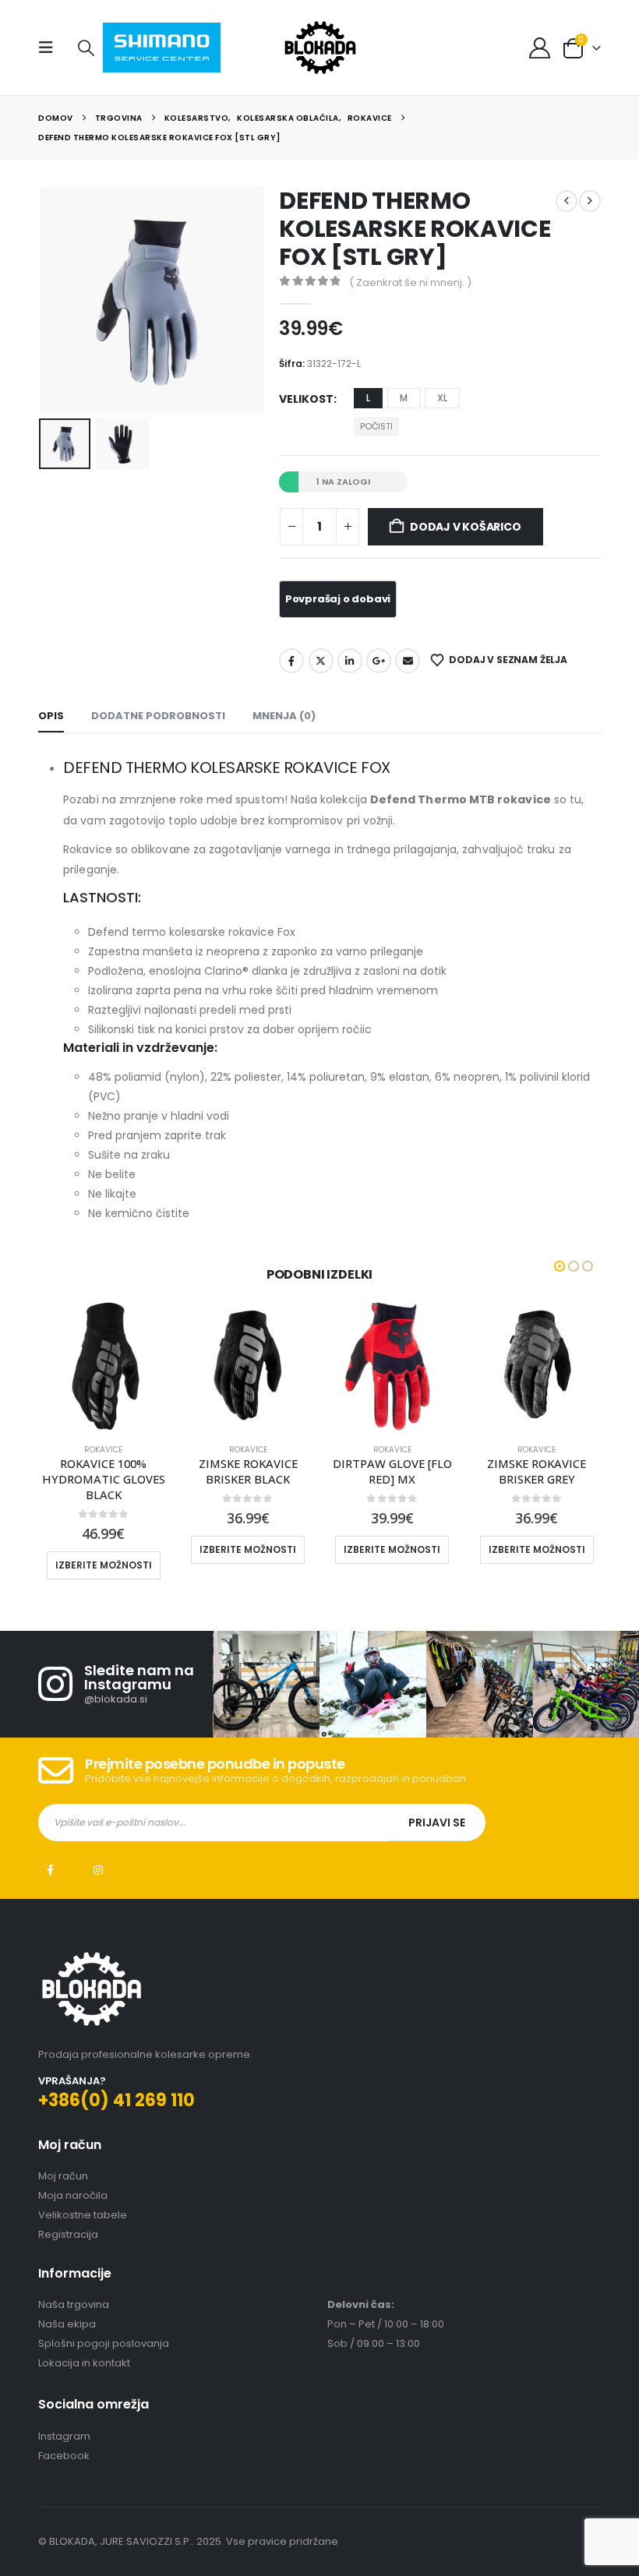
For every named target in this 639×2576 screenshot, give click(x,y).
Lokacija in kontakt (84, 2363)
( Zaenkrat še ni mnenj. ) (410, 282)
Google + (379, 661)
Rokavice (103, 1450)
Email (408, 661)
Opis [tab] (51, 716)
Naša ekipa (67, 2324)
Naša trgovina (74, 2304)
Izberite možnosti (104, 1565)
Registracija (68, 2234)
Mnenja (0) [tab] (284, 716)
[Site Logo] (320, 48)
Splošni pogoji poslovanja (104, 2343)
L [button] (368, 398)
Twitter (321, 661)
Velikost (306, 399)
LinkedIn (350, 661)
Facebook (291, 661)
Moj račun (63, 2176)
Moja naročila (73, 2195)
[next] (590, 201)
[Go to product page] (103, 1366)
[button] (51, 48)
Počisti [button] (376, 426)
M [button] (404, 398)
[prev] (567, 201)
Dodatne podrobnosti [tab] (158, 716)
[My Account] (539, 48)
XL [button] (442, 398)
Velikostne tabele (83, 2215)
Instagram (98, 1870)
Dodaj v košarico (466, 527)
